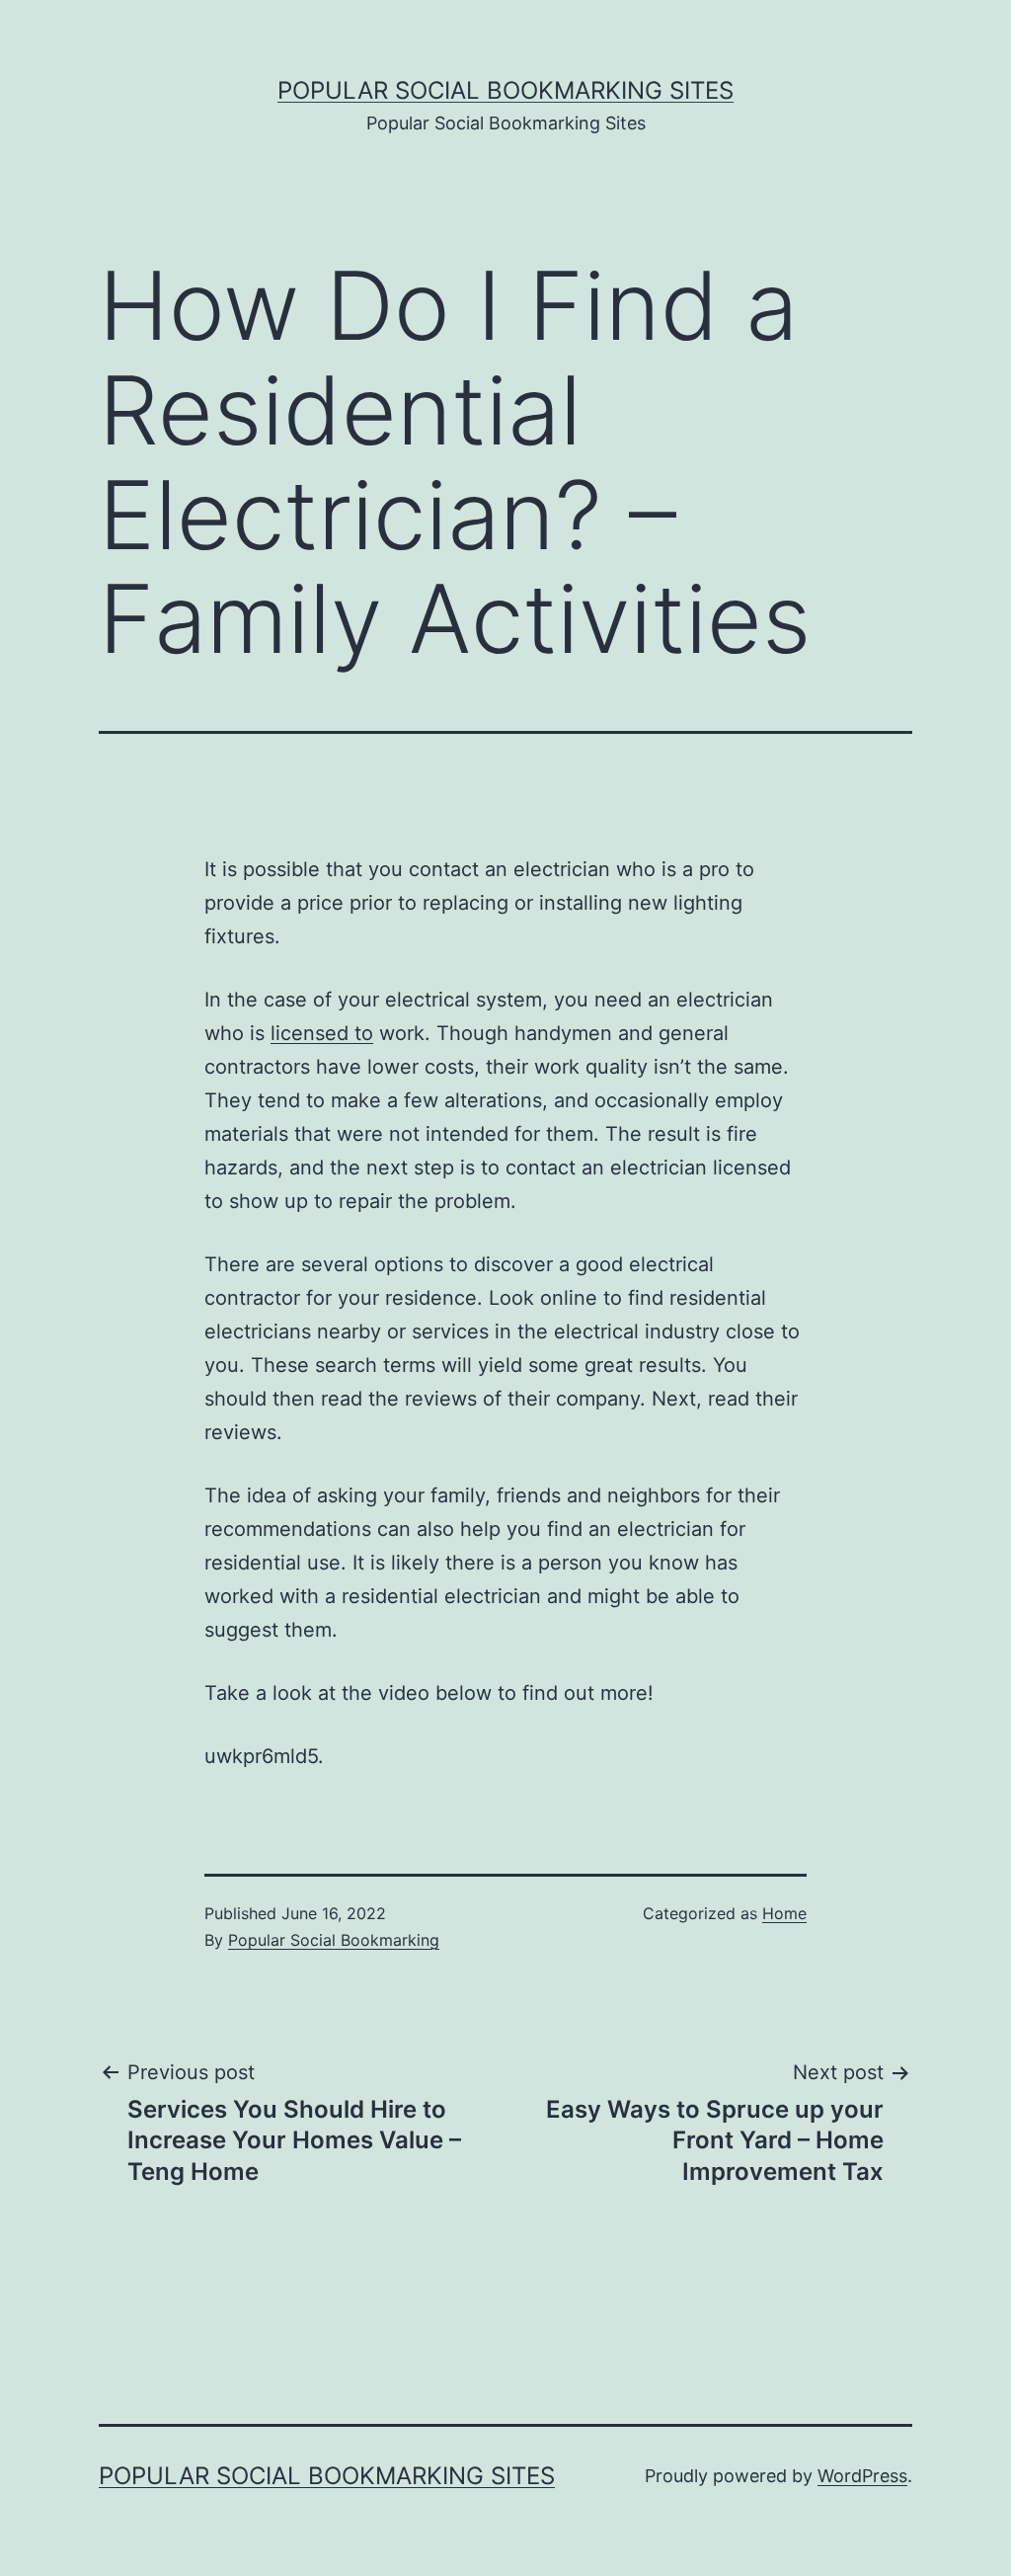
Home (784, 1913)
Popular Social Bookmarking (334, 1940)
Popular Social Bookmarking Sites (505, 90)
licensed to (322, 1033)
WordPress (862, 2476)
